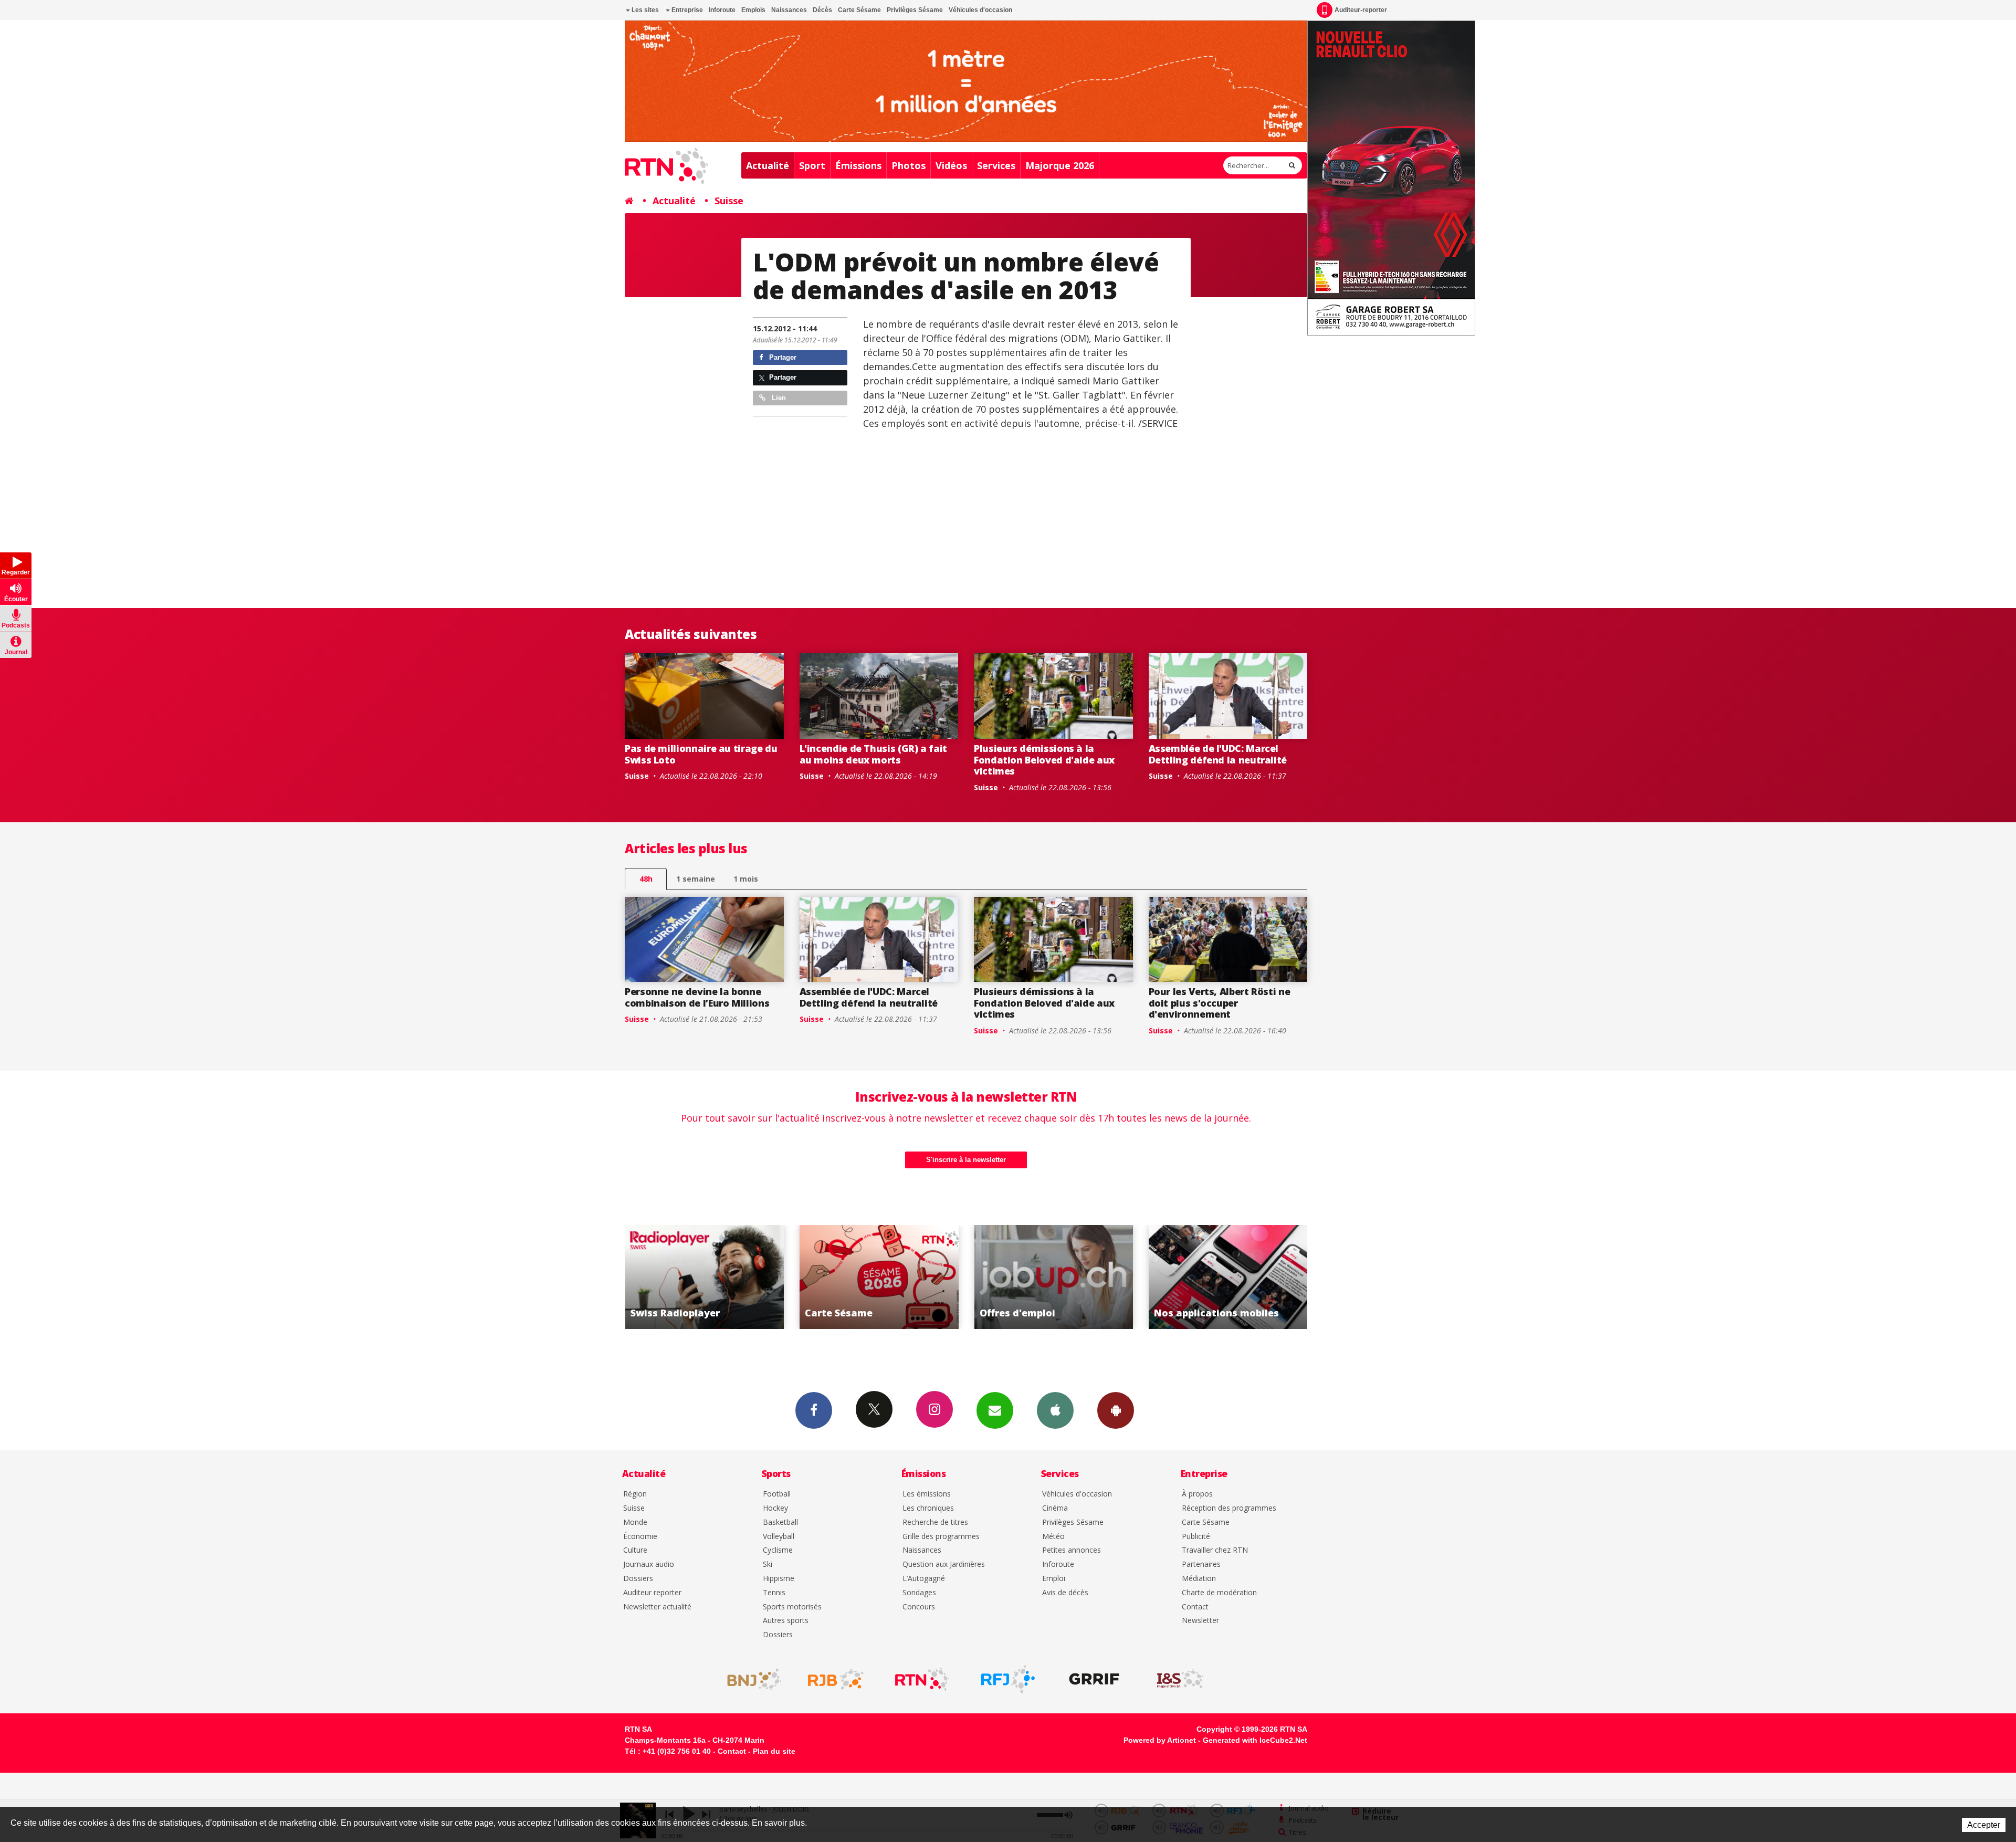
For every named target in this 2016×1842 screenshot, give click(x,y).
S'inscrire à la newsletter (966, 1160)
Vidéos (951, 165)
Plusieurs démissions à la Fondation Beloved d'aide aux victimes (1044, 760)
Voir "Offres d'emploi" (879, 1277)
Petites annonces (1072, 1550)
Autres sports (786, 1621)
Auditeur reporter (652, 1593)
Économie (640, 1537)
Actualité (768, 165)
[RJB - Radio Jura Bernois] (836, 1679)
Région (635, 1494)
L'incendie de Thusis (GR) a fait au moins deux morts (873, 754)
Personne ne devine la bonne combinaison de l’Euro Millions (697, 997)
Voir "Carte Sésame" (704, 1277)
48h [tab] (646, 879)
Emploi (1054, 1579)
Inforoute (722, 10)
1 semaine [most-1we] (696, 879)
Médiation (1199, 1579)
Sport (812, 165)
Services (996, 165)
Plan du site (774, 1751)
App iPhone (1055, 1410)
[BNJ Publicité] (750, 1679)
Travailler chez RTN (1215, 1550)
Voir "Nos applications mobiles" (1053, 1277)
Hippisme (779, 1579)
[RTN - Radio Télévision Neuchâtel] (922, 1679)
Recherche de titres (935, 1522)
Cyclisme (778, 1550)
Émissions (858, 165)
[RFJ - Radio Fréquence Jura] (1008, 1679)
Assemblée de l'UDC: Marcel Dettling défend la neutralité (1218, 754)
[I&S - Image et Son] (1180, 1679)
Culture (635, 1550)
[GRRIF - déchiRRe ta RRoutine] (1094, 1679)
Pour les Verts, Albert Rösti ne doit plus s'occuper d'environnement (1220, 1003)
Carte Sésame (859, 10)
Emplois (753, 10)
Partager (782, 357)
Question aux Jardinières (944, 1564)
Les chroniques (928, 1508)
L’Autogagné (924, 1579)
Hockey (775, 1508)
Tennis (774, 1593)
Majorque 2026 (1060, 165)
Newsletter (1200, 1621)
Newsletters (995, 1410)
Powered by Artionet (1160, 1740)
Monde (635, 1522)
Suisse (729, 201)
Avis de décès (1065, 1593)
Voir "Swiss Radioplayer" (1228, 1277)
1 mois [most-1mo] (746, 879)
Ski (768, 1564)
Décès (822, 10)
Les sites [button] (644, 10)
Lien (778, 398)
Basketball (780, 1522)
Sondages (919, 1593)
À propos (1197, 1494)
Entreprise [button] (686, 10)
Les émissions (927, 1494)
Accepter (1984, 1825)
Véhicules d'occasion (980, 10)
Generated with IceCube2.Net (1255, 1740)
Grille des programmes (941, 1537)
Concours (919, 1607)
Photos (909, 165)
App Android (1116, 1410)
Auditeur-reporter (1361, 10)
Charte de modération (1219, 1593)
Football (777, 1494)
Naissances (789, 10)
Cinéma (1055, 1508)
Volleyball (779, 1537)
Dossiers (638, 1579)
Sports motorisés (792, 1607)
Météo (1053, 1537)
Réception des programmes (1229, 1508)
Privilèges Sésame (915, 10)
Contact (1195, 1607)
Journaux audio (649, 1564)
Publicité (1196, 1537)
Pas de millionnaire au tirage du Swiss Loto (701, 754)
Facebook (814, 1410)
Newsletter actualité (657, 1607)
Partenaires (1201, 1564)
